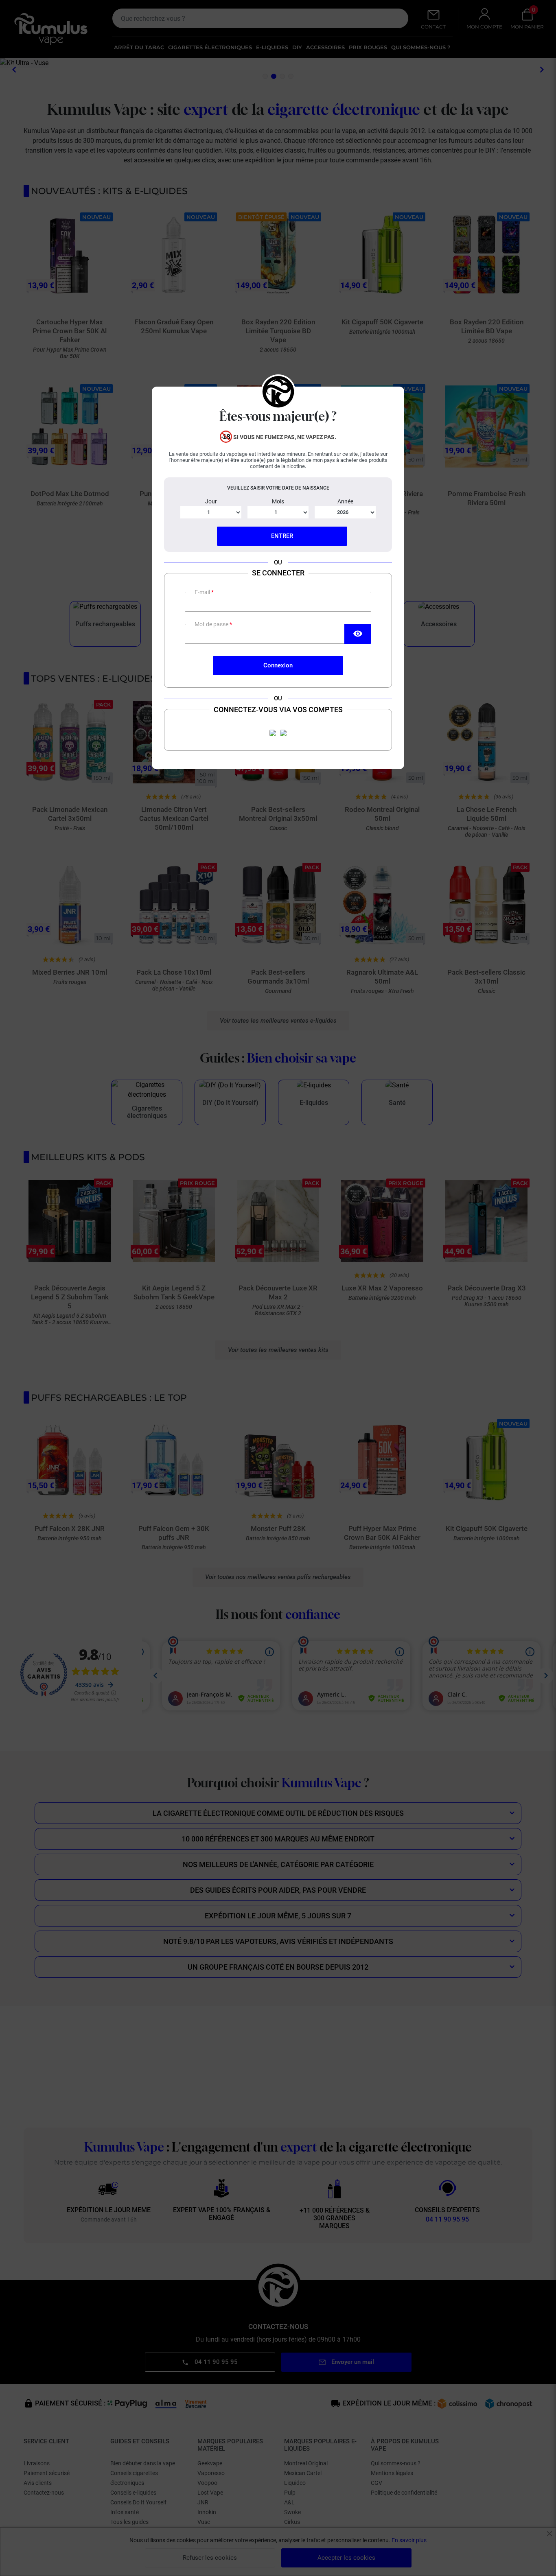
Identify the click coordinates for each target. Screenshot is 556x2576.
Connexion (278, 665)
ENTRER (282, 536)
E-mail (203, 592)
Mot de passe (212, 624)
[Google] (283, 733)
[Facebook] (273, 733)
